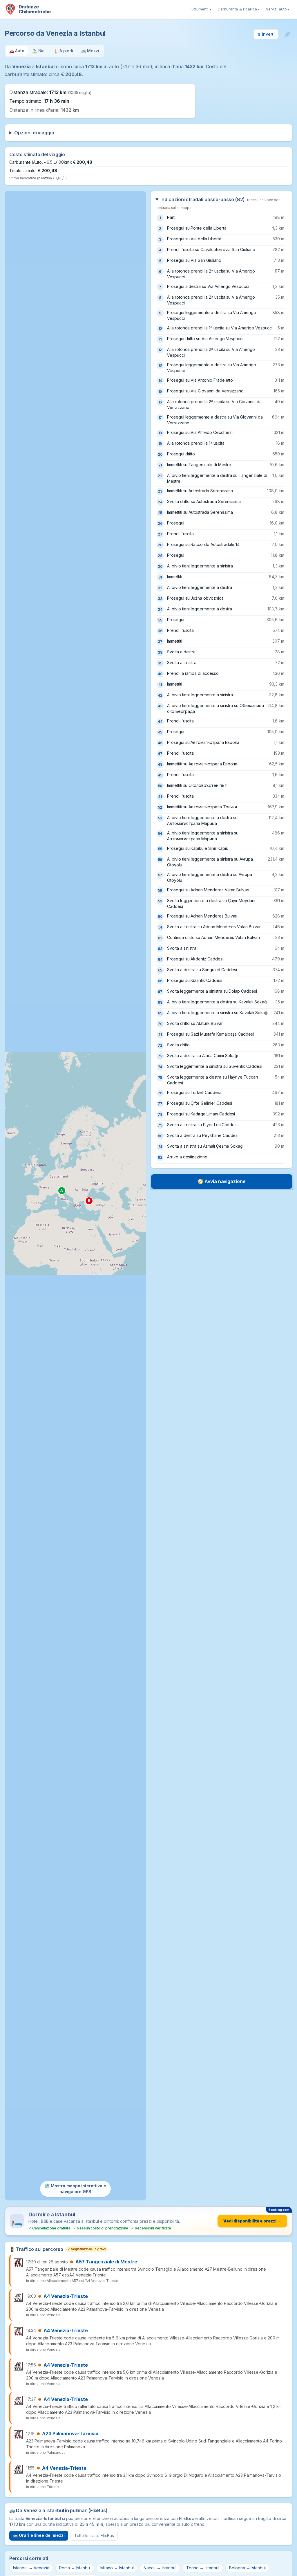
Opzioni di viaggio (34, 133)
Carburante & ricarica (239, 9)
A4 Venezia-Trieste (66, 2296)
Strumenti (201, 9)
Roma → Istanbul (75, 2568)
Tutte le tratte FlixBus (94, 2536)
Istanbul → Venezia (31, 2568)
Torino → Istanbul (203, 2568)
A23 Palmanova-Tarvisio (70, 2433)
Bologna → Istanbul (247, 2568)
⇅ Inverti (266, 34)
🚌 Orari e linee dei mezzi (39, 2535)
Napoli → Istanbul (160, 2568)
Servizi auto (278, 9)
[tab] (17, 51)
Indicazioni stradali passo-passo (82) (218, 203)
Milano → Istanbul (117, 2568)
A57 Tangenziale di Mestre (106, 2262)
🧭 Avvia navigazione (222, 1181)
